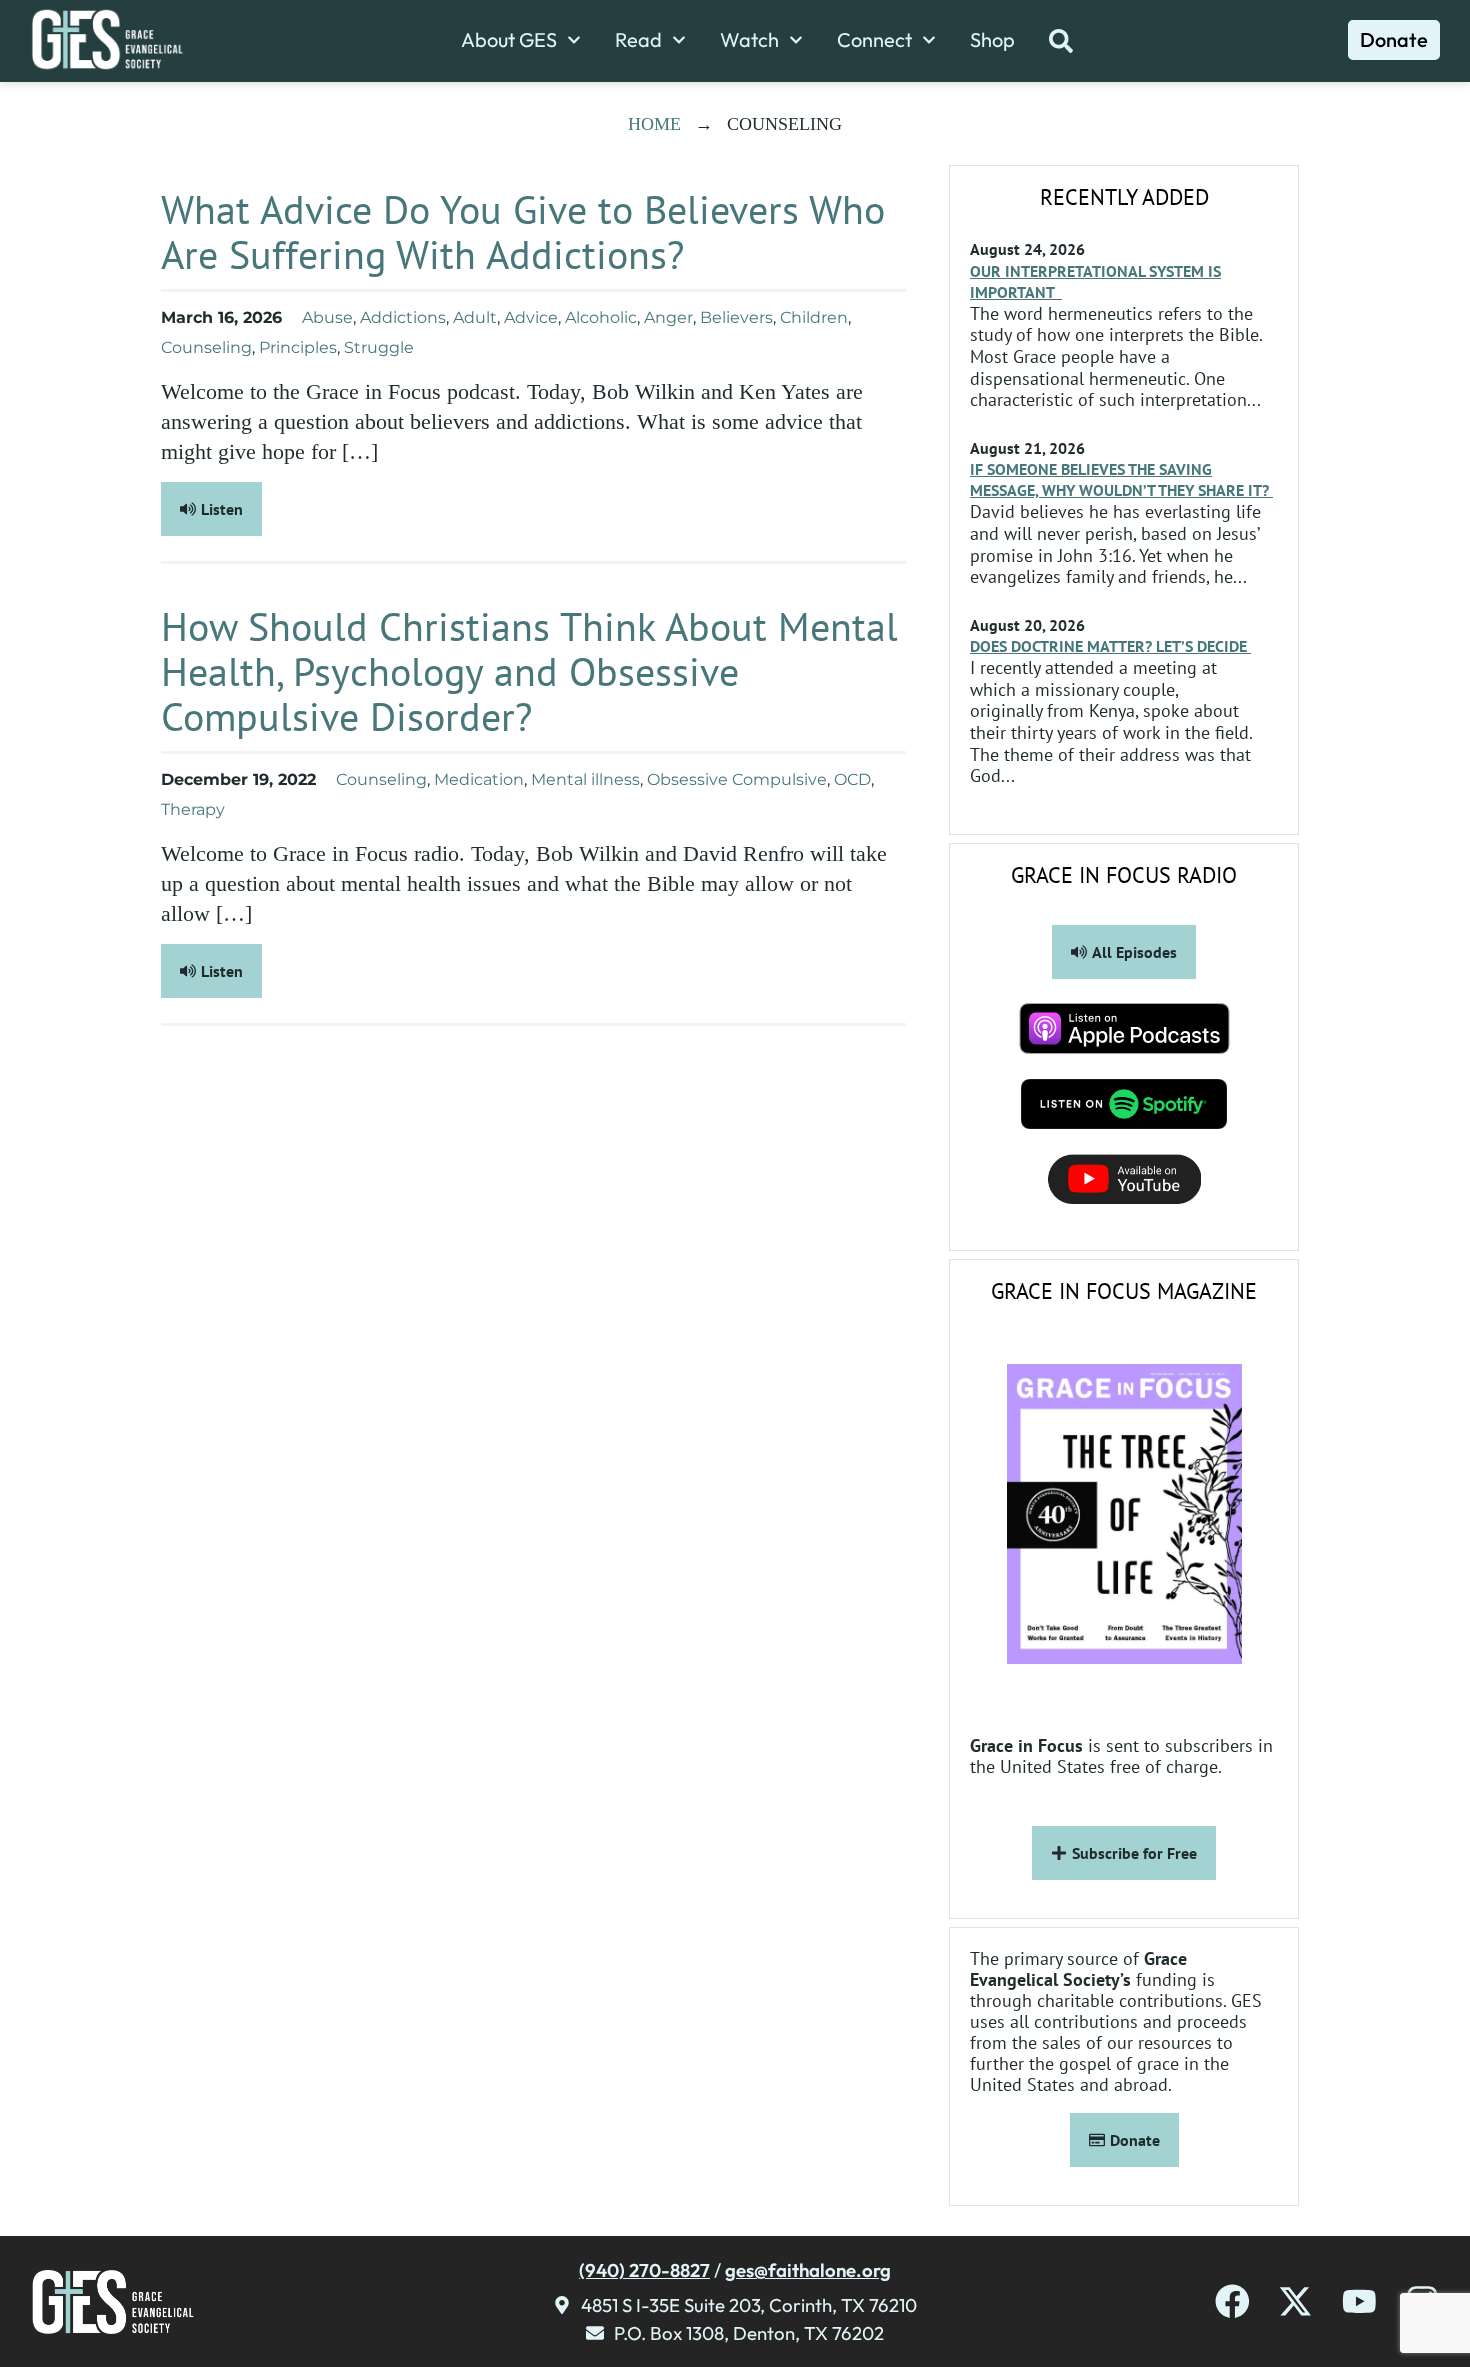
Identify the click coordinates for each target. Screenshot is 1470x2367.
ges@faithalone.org (808, 2270)
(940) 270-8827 (644, 2270)
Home (654, 124)
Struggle (379, 347)
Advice (531, 317)
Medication (479, 779)
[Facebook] (1232, 2301)
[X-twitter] (1295, 2301)
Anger (668, 317)
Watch (749, 40)
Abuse (327, 317)
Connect (874, 40)
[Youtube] (1359, 2301)
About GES (509, 40)
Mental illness (585, 779)
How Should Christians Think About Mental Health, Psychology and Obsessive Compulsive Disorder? (529, 671)
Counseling (206, 347)
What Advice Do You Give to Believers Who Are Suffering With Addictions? (523, 231)
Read (638, 40)
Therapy (193, 809)
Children (814, 317)
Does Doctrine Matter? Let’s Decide (1110, 646)
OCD (852, 779)
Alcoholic (601, 317)
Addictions (403, 317)
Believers (736, 317)
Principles (298, 347)
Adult (475, 317)
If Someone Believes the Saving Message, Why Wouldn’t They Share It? (1121, 479)
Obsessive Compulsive (737, 779)
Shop (992, 40)
